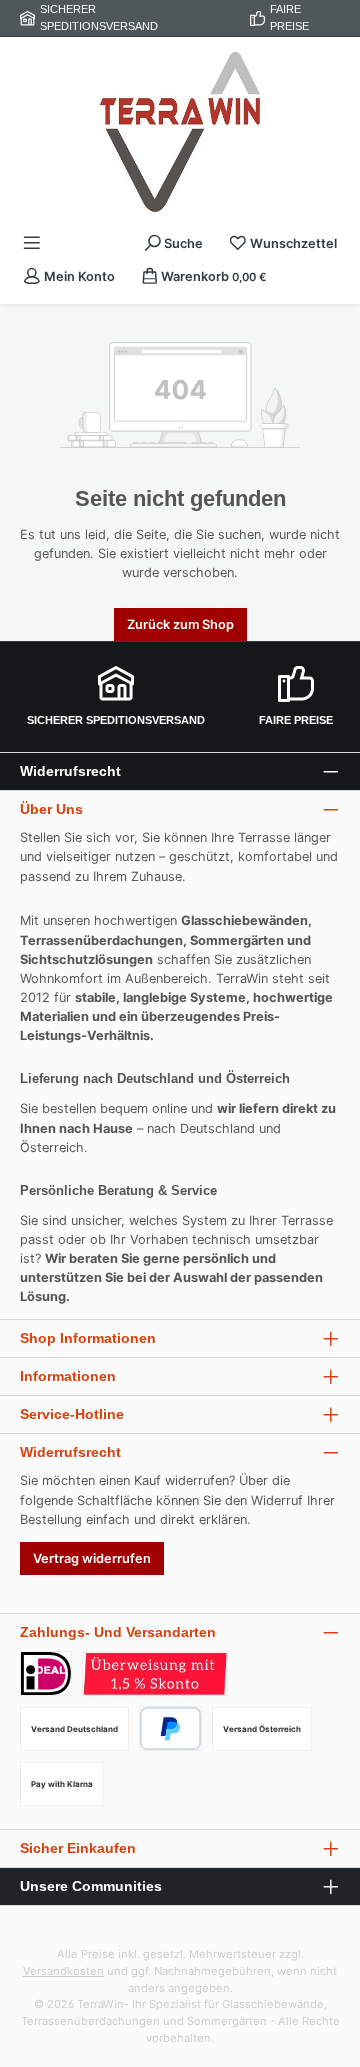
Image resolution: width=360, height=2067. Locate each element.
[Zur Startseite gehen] (180, 132)
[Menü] (32, 243)
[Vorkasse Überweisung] (155, 1673)
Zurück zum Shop (180, 624)
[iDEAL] (46, 1673)
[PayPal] (170, 1728)
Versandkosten (63, 1971)
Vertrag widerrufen (92, 1558)
